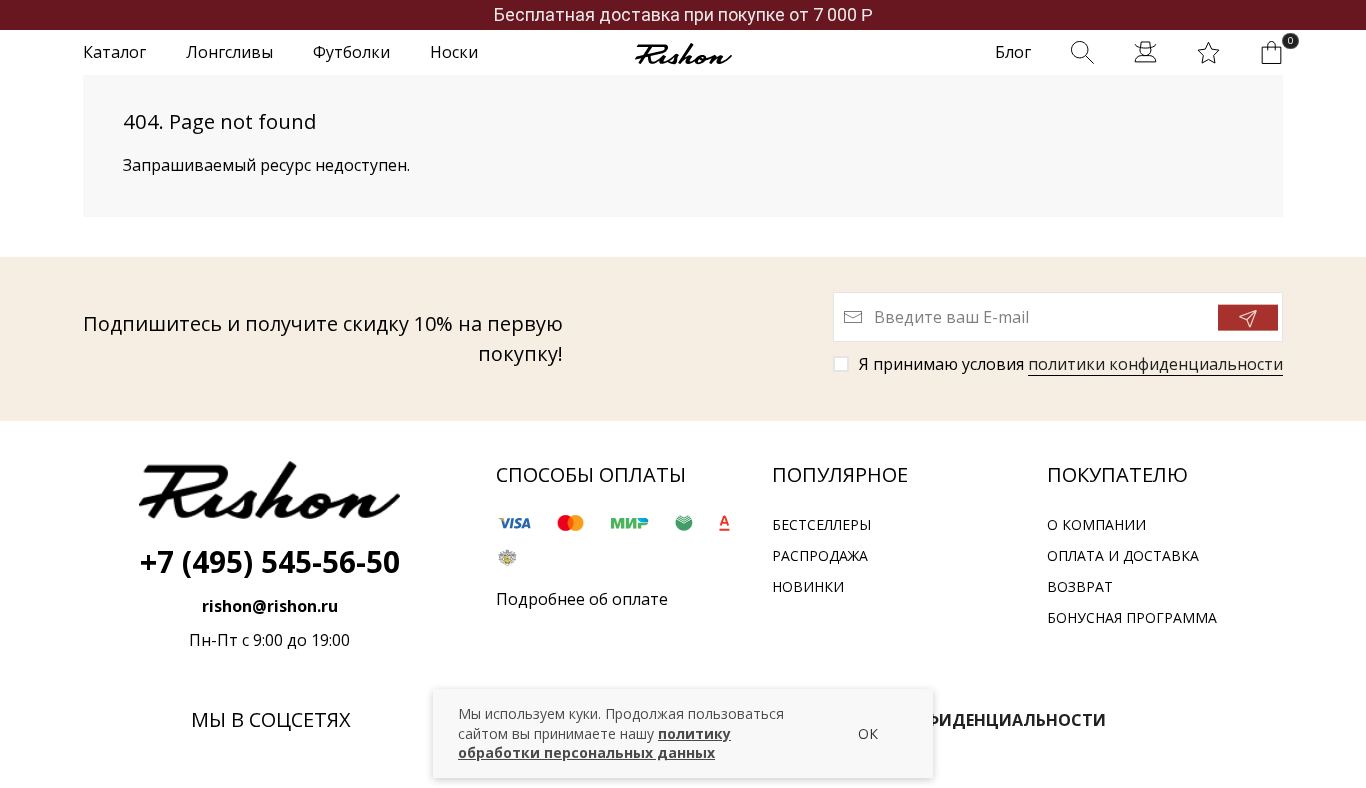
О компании (1096, 524)
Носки (454, 52)
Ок (868, 733)
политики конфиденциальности (1155, 364)
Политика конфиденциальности (948, 720)
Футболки (351, 52)
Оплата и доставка (1123, 555)
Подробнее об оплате (582, 599)
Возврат (1080, 586)
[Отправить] (1248, 318)
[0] (1271, 52)
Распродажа (820, 555)
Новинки (808, 586)
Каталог (114, 52)
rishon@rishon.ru (270, 606)
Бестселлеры (821, 524)
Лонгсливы (229, 52)
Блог (1013, 52)
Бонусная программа (1132, 617)
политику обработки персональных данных (594, 743)
